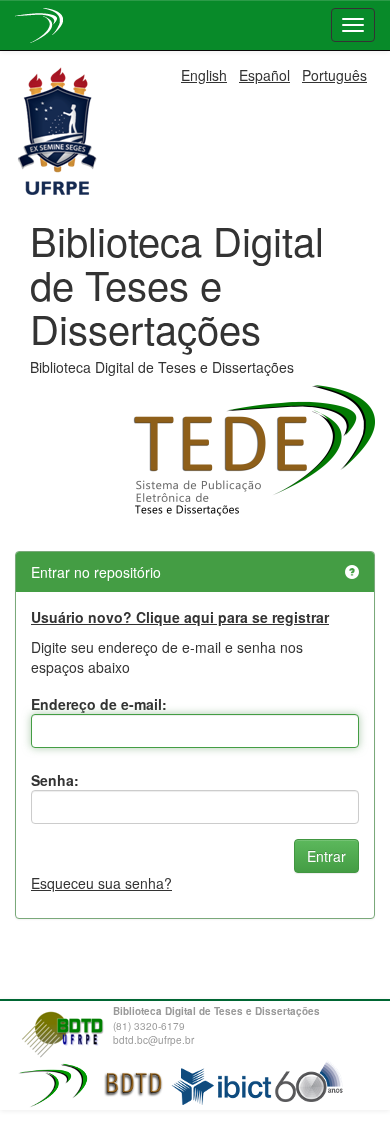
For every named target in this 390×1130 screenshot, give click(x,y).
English (204, 75)
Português (334, 75)
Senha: (55, 780)
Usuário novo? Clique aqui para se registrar (180, 617)
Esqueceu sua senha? (101, 883)
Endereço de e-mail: (99, 704)
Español (264, 75)
